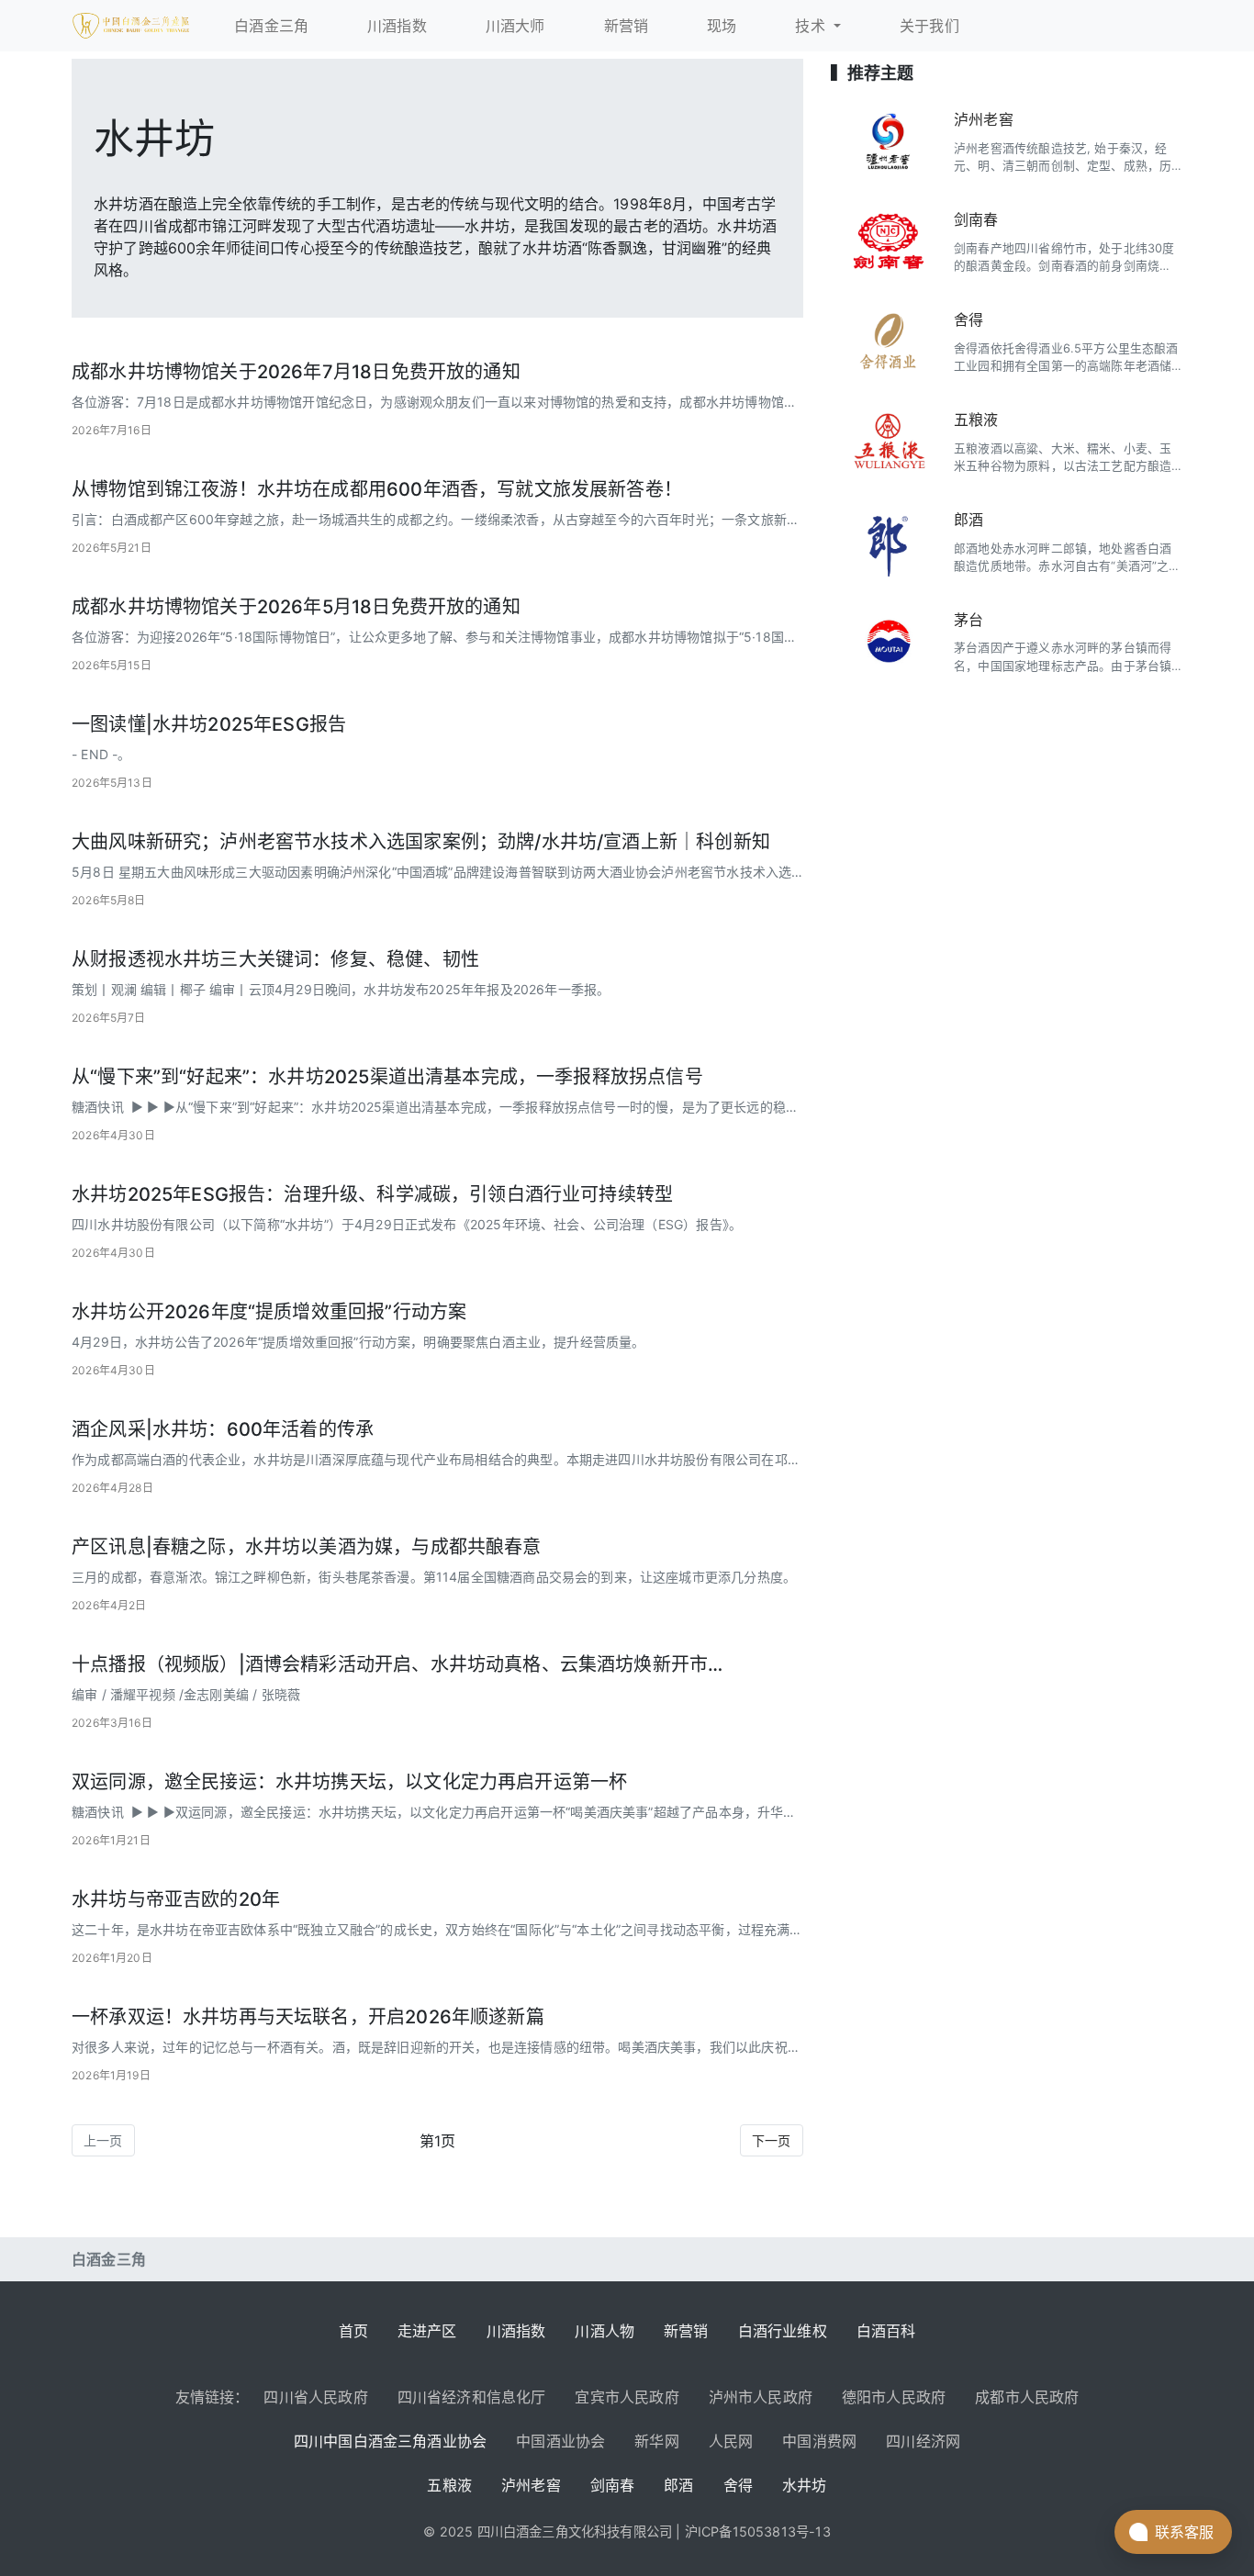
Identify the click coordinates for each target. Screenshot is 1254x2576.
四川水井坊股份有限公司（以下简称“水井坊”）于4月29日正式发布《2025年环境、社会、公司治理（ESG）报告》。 (407, 1224)
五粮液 (976, 420)
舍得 (968, 319)
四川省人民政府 (315, 2397)
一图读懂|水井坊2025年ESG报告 (209, 724)
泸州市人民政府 (761, 2397)
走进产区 (427, 2331)
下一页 (772, 2140)
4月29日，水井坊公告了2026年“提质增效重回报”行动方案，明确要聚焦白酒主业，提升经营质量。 (358, 1342)
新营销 (686, 2331)
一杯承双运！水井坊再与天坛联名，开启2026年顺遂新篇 (308, 2017)
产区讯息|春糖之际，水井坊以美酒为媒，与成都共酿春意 (307, 1547)
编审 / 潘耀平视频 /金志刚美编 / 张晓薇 (186, 1694)
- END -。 (101, 754)
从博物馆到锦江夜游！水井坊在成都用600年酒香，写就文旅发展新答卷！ (377, 489)
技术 (812, 26)
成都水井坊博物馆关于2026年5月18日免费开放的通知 (296, 607)
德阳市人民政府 (894, 2397)
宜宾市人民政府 (627, 2397)
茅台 (968, 620)
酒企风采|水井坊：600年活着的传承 (223, 1429)
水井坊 (805, 2485)
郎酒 (968, 520)
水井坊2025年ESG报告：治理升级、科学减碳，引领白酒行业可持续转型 (372, 1194)
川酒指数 (516, 2331)
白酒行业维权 (783, 2331)
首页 (353, 2331)
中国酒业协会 (560, 2441)
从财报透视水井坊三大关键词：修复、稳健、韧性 (275, 959)
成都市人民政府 (1027, 2397)
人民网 (731, 2441)
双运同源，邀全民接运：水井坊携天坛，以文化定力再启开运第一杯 (349, 1782)
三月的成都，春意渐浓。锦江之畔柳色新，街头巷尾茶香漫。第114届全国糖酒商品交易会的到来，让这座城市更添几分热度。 (434, 1577)
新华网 (657, 2441)
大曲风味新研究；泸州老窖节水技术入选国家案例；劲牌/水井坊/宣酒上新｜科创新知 (421, 842)
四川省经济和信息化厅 (472, 2397)
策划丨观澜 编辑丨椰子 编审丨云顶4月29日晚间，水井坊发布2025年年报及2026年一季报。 (341, 989)
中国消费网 (819, 2441)
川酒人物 (605, 2331)
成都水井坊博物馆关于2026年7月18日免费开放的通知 (296, 372)
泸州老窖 (984, 119)
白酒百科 (886, 2331)
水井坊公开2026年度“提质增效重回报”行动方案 (269, 1312)
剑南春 (976, 219)
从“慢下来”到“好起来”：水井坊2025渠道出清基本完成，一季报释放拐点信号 (387, 1077)
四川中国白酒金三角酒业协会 (390, 2441)
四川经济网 (923, 2441)
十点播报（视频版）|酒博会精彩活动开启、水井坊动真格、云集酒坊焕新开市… (397, 1664)
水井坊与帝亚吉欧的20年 (176, 1899)
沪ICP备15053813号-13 (758, 2531)
